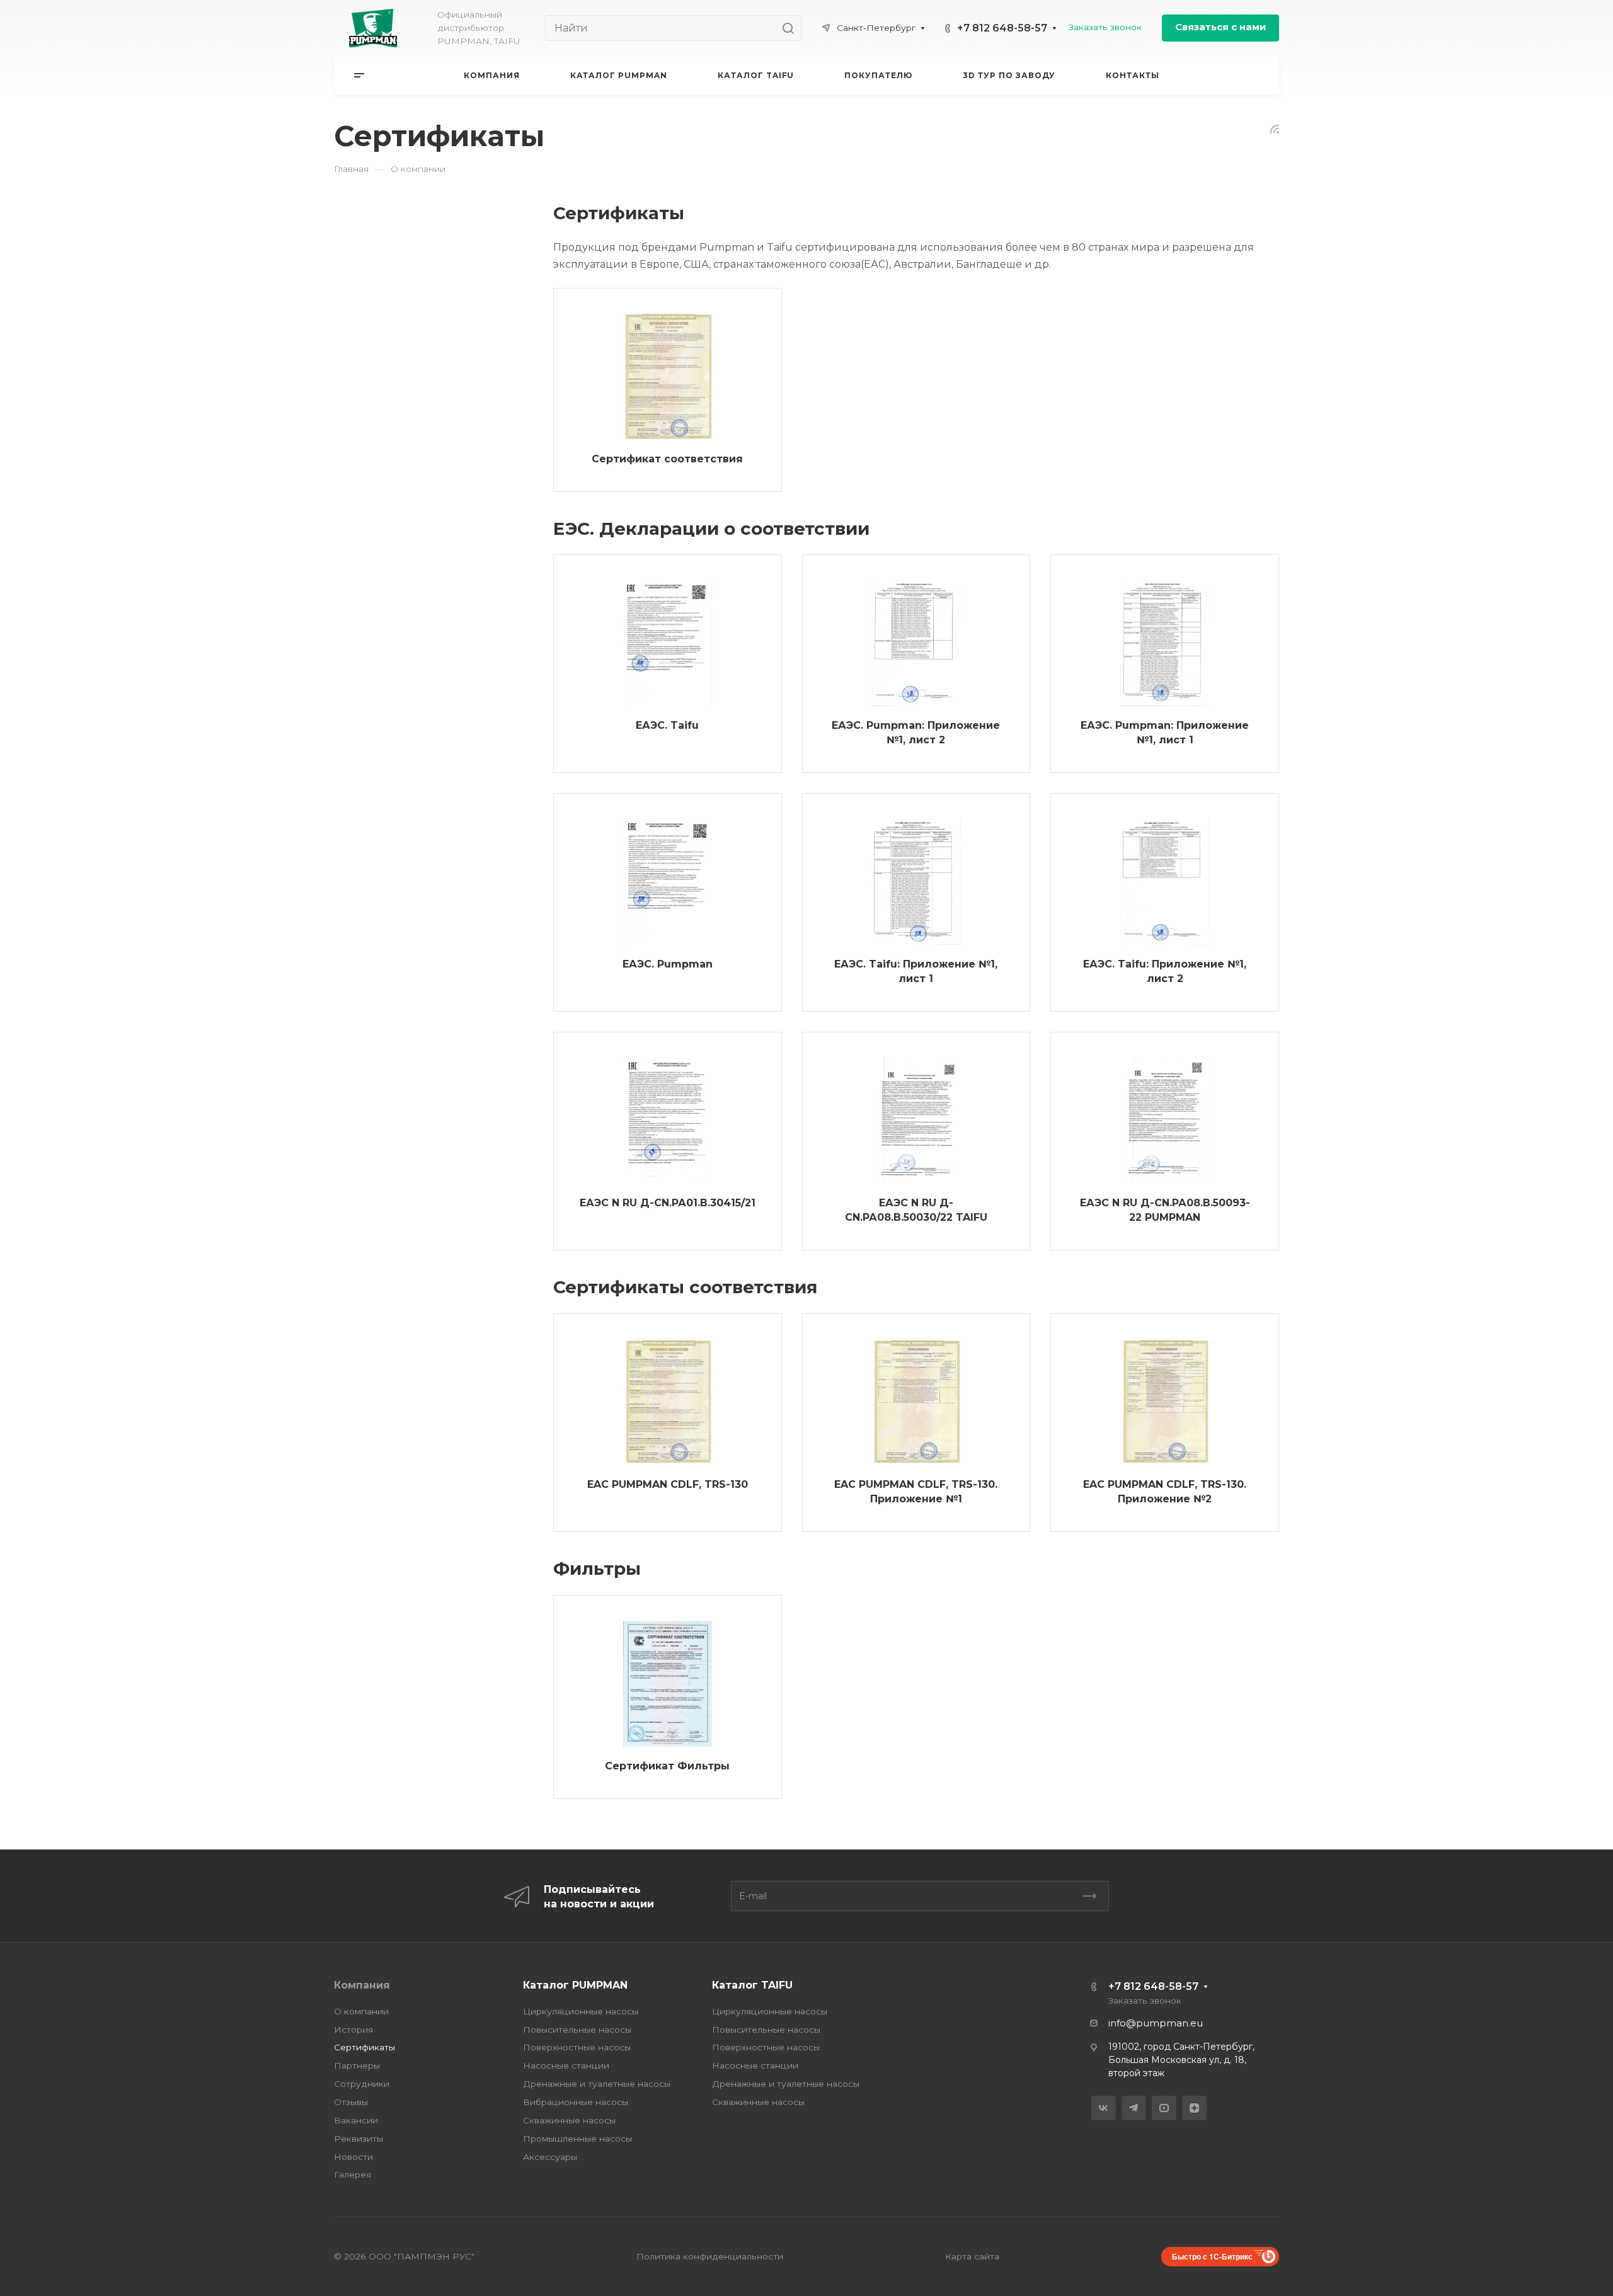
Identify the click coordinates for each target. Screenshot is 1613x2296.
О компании (361, 2011)
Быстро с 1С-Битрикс (1212, 2256)
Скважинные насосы (569, 2120)
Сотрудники (362, 2084)
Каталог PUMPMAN (575, 1985)
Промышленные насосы (577, 2139)
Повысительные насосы (577, 2030)
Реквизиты (359, 2139)
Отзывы (351, 2102)
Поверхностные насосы (577, 2047)
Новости (353, 2157)
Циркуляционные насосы (581, 2011)
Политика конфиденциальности (710, 2256)
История (353, 2030)
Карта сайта (972, 2256)
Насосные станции (566, 2065)
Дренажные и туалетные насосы (597, 2084)
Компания (362, 1985)
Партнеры (357, 2065)
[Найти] (792, 28)
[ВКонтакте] (1104, 2108)
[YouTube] (1164, 2108)
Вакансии (356, 2120)
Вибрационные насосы (576, 2102)
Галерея (353, 2174)
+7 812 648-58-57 (1002, 28)
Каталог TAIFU (752, 1985)
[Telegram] (1134, 2108)
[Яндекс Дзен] (1194, 2108)
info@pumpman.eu (1156, 2023)
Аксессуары (550, 2157)
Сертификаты (365, 2047)
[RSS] (1275, 128)
